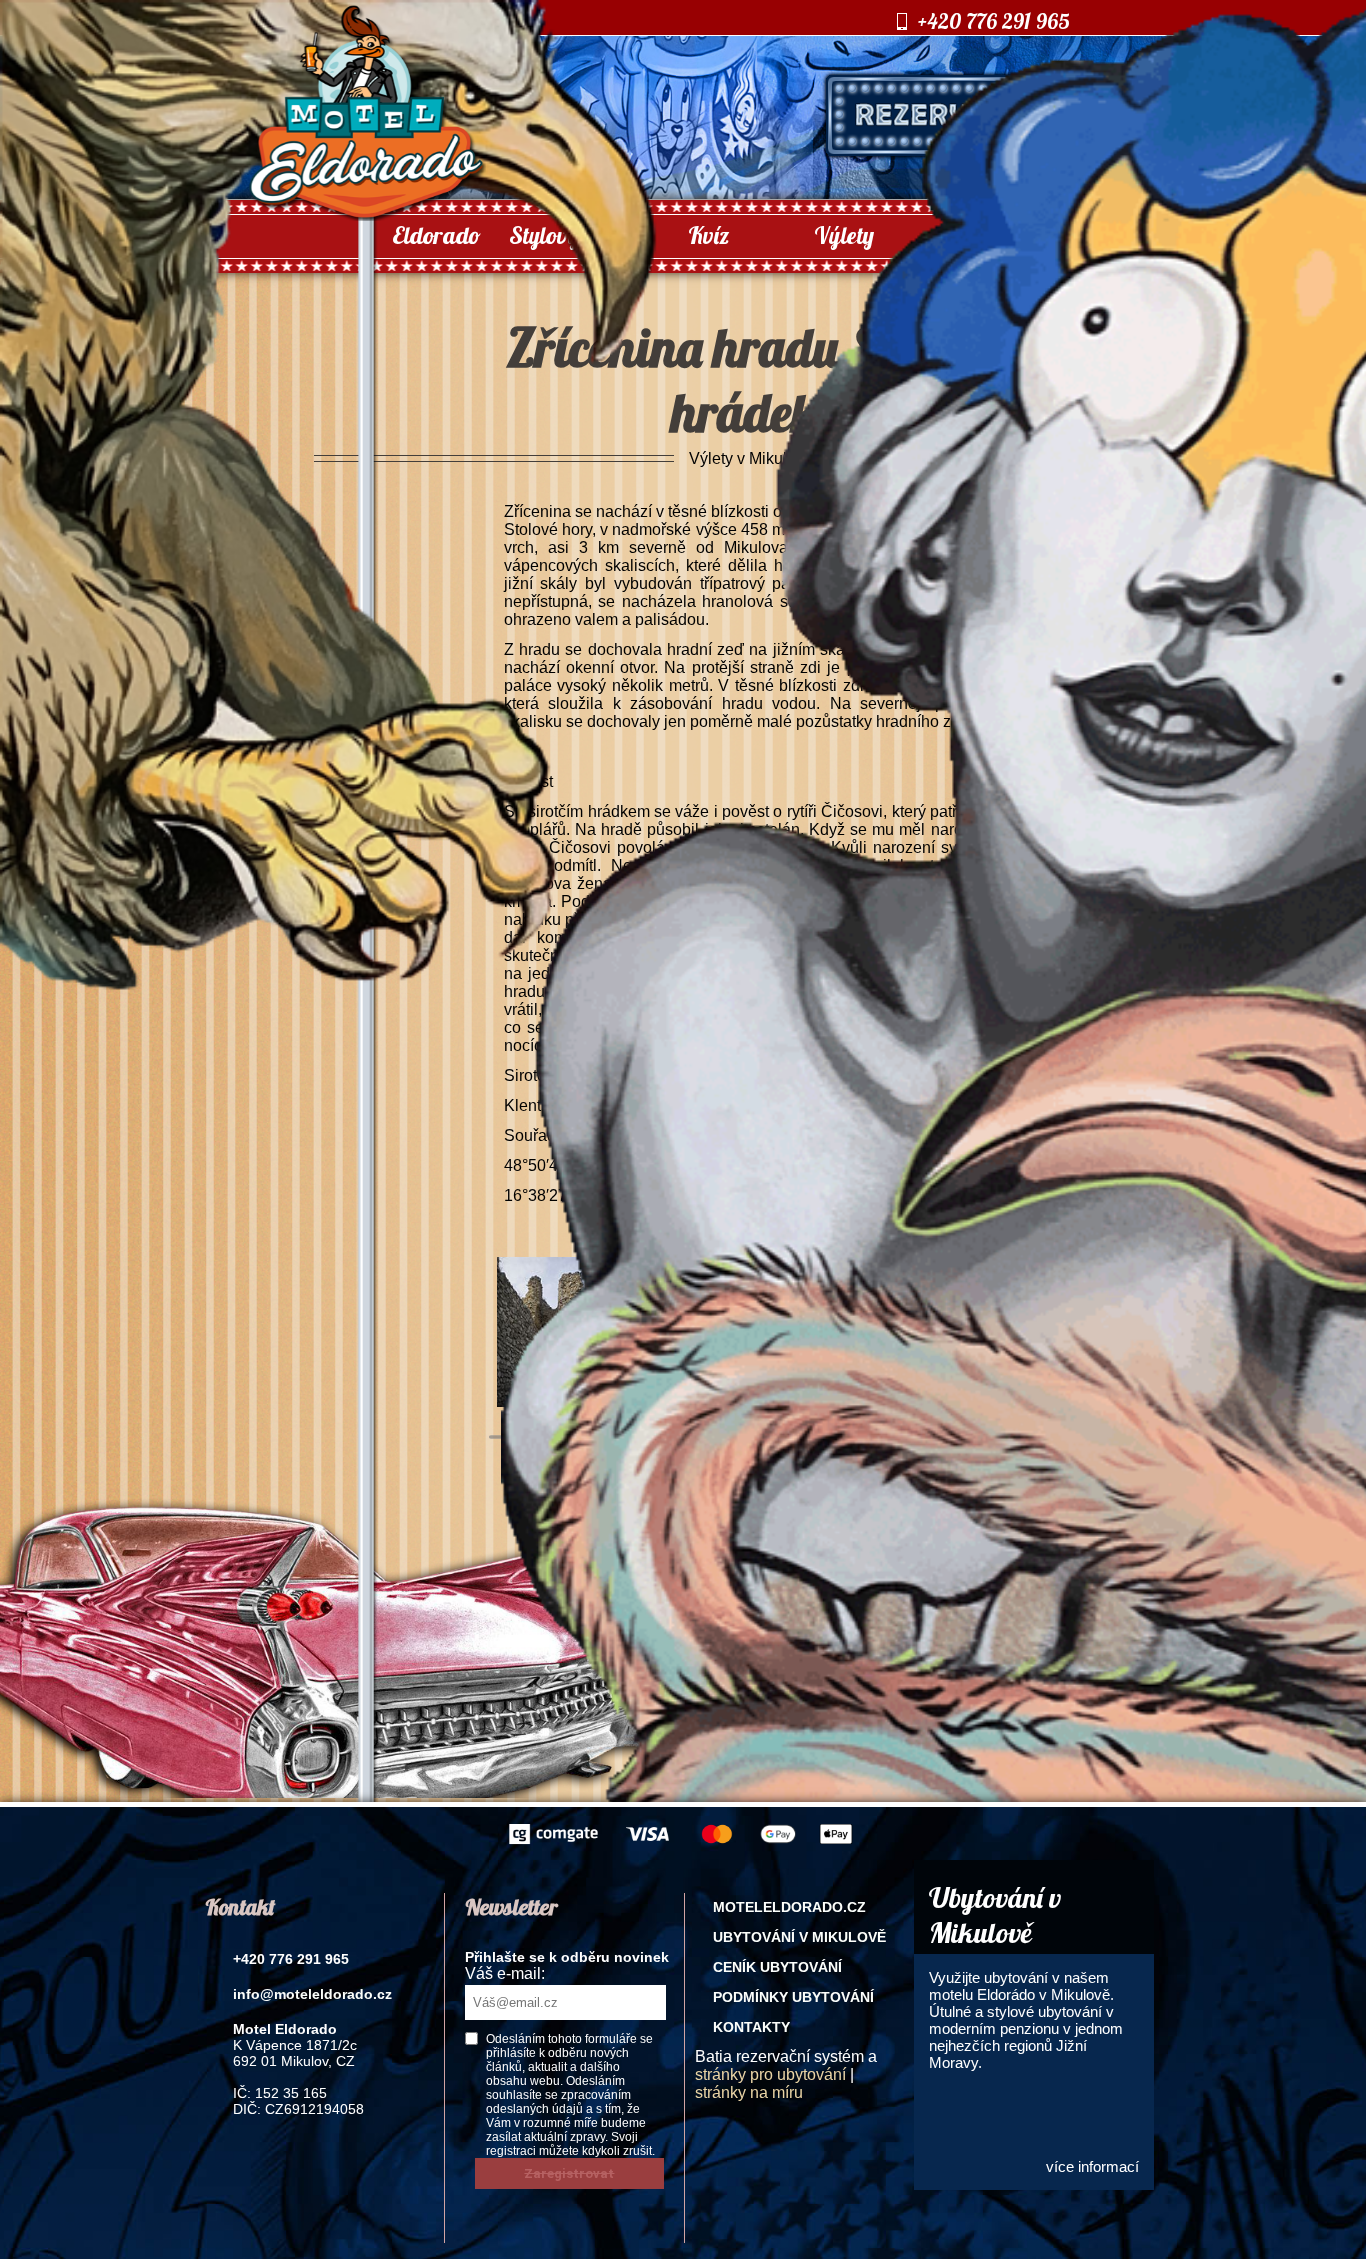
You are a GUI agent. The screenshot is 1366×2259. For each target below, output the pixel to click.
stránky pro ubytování (770, 2074)
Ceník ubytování (777, 1967)
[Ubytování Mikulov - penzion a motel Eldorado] (366, 215)
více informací (1092, 2166)
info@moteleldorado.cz (312, 1994)
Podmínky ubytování (793, 1997)
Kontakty (751, 2027)
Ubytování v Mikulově (799, 1937)
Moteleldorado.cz (789, 1907)
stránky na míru (749, 2092)
